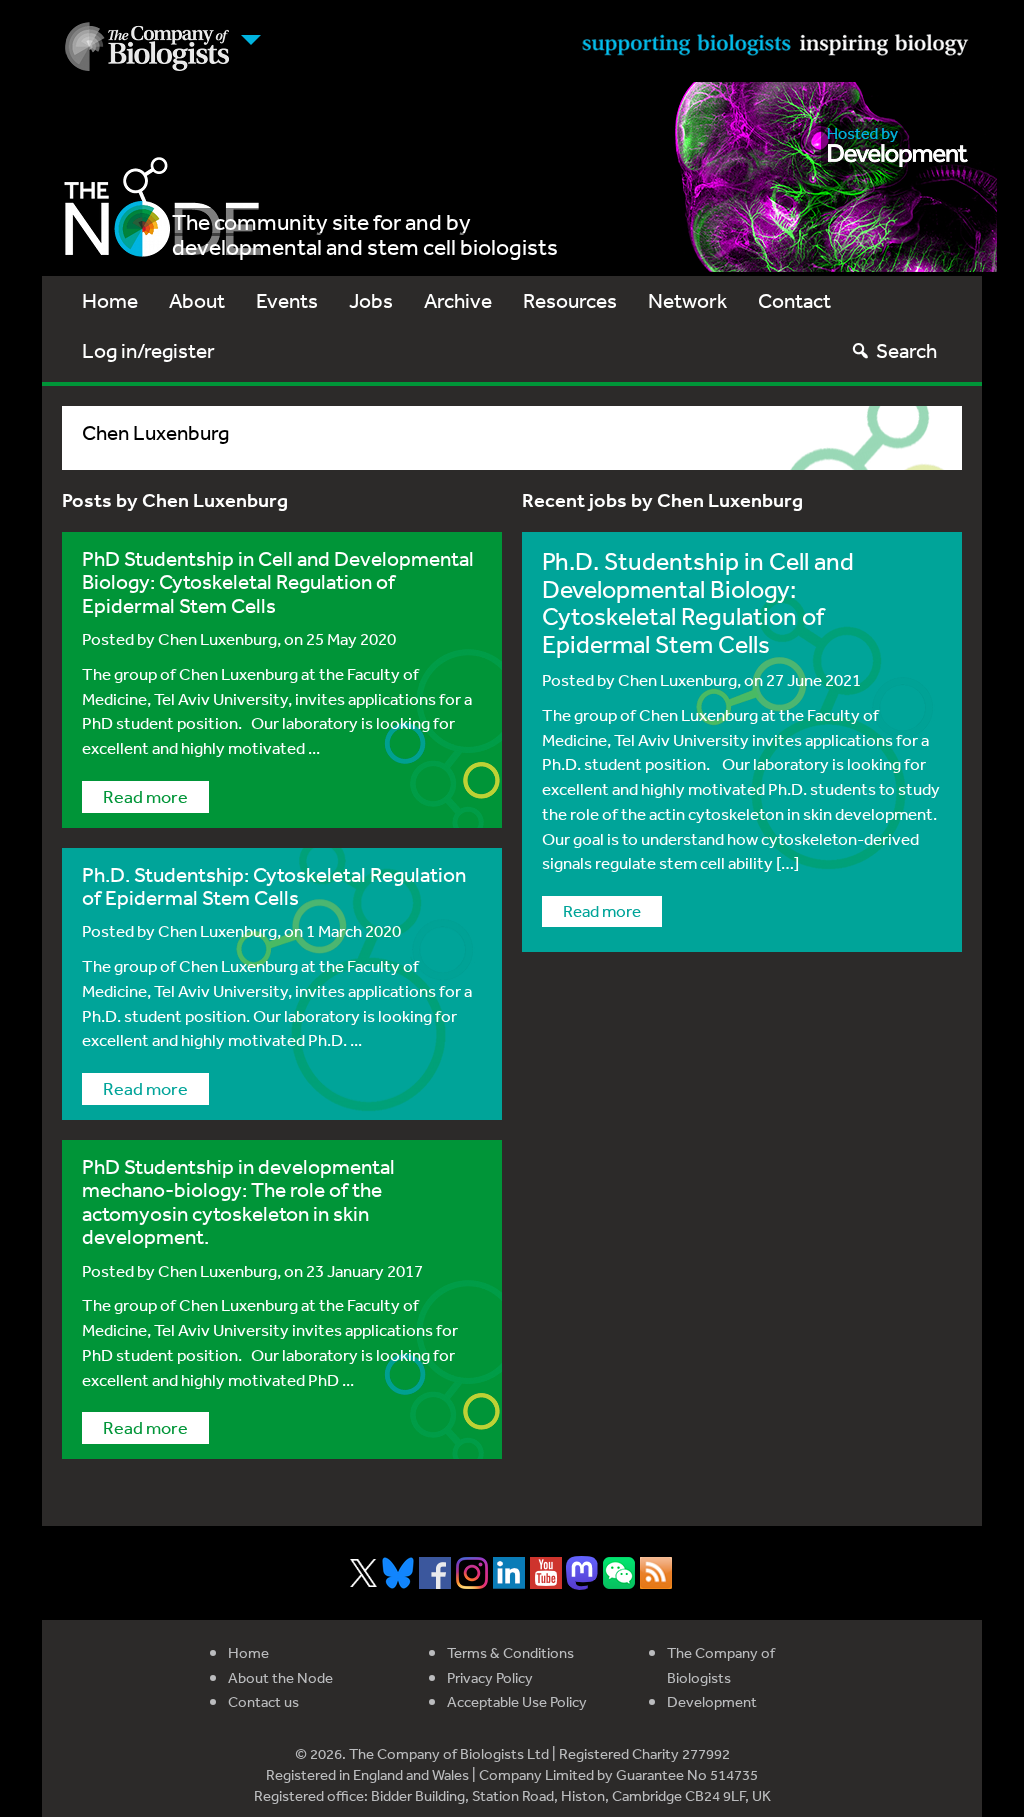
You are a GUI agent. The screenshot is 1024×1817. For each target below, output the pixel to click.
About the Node (280, 1677)
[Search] (860, 350)
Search (906, 350)
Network (687, 300)
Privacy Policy (490, 1677)
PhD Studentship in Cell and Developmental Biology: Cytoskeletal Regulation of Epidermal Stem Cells (278, 582)
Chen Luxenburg (217, 638)
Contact (794, 300)
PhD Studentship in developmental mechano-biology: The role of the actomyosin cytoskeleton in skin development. (238, 1201)
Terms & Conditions (510, 1652)
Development (712, 1701)
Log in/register (148, 350)
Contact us (263, 1701)
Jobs (371, 300)
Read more (145, 796)
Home (110, 300)
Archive (458, 300)
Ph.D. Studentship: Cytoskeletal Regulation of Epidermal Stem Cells (274, 886)
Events (287, 300)
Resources (570, 300)
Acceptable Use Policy (517, 1701)
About (197, 300)
